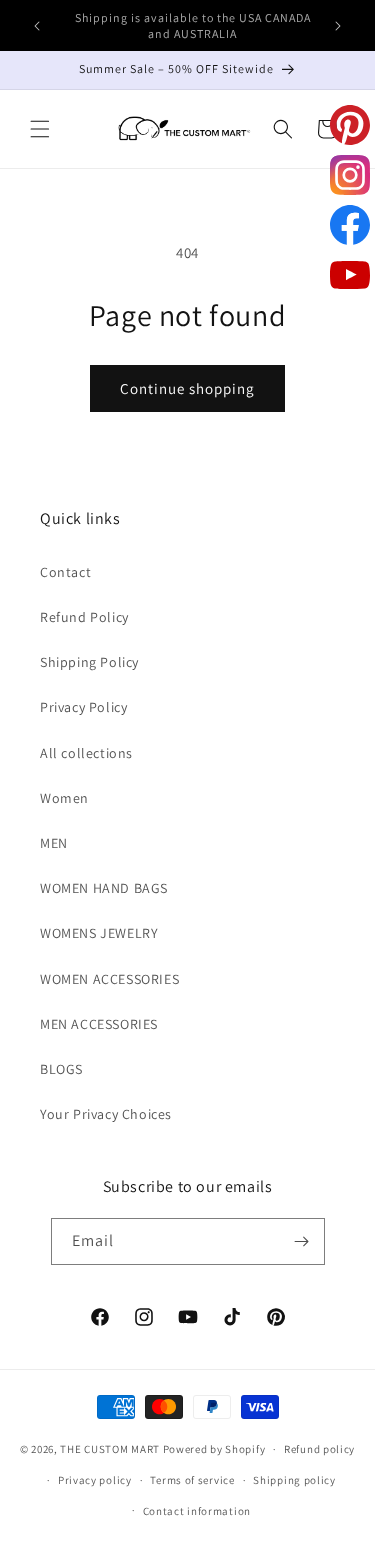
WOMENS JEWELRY (99, 933)
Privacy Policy (83, 707)
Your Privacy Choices (106, 1114)
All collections (86, 753)
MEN (54, 843)
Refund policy (319, 1449)
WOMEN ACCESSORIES (109, 979)
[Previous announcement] (37, 26)
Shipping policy (294, 1480)
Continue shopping (187, 388)
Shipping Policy (89, 662)
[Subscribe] (302, 1241)
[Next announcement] (338, 26)
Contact (65, 572)
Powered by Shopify (214, 1449)
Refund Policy (84, 617)
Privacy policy (95, 1480)
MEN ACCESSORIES (99, 1024)
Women (64, 798)
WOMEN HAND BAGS (104, 888)
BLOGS (61, 1069)
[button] (40, 129)
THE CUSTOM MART (110, 1449)
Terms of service (192, 1480)
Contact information (197, 1511)
